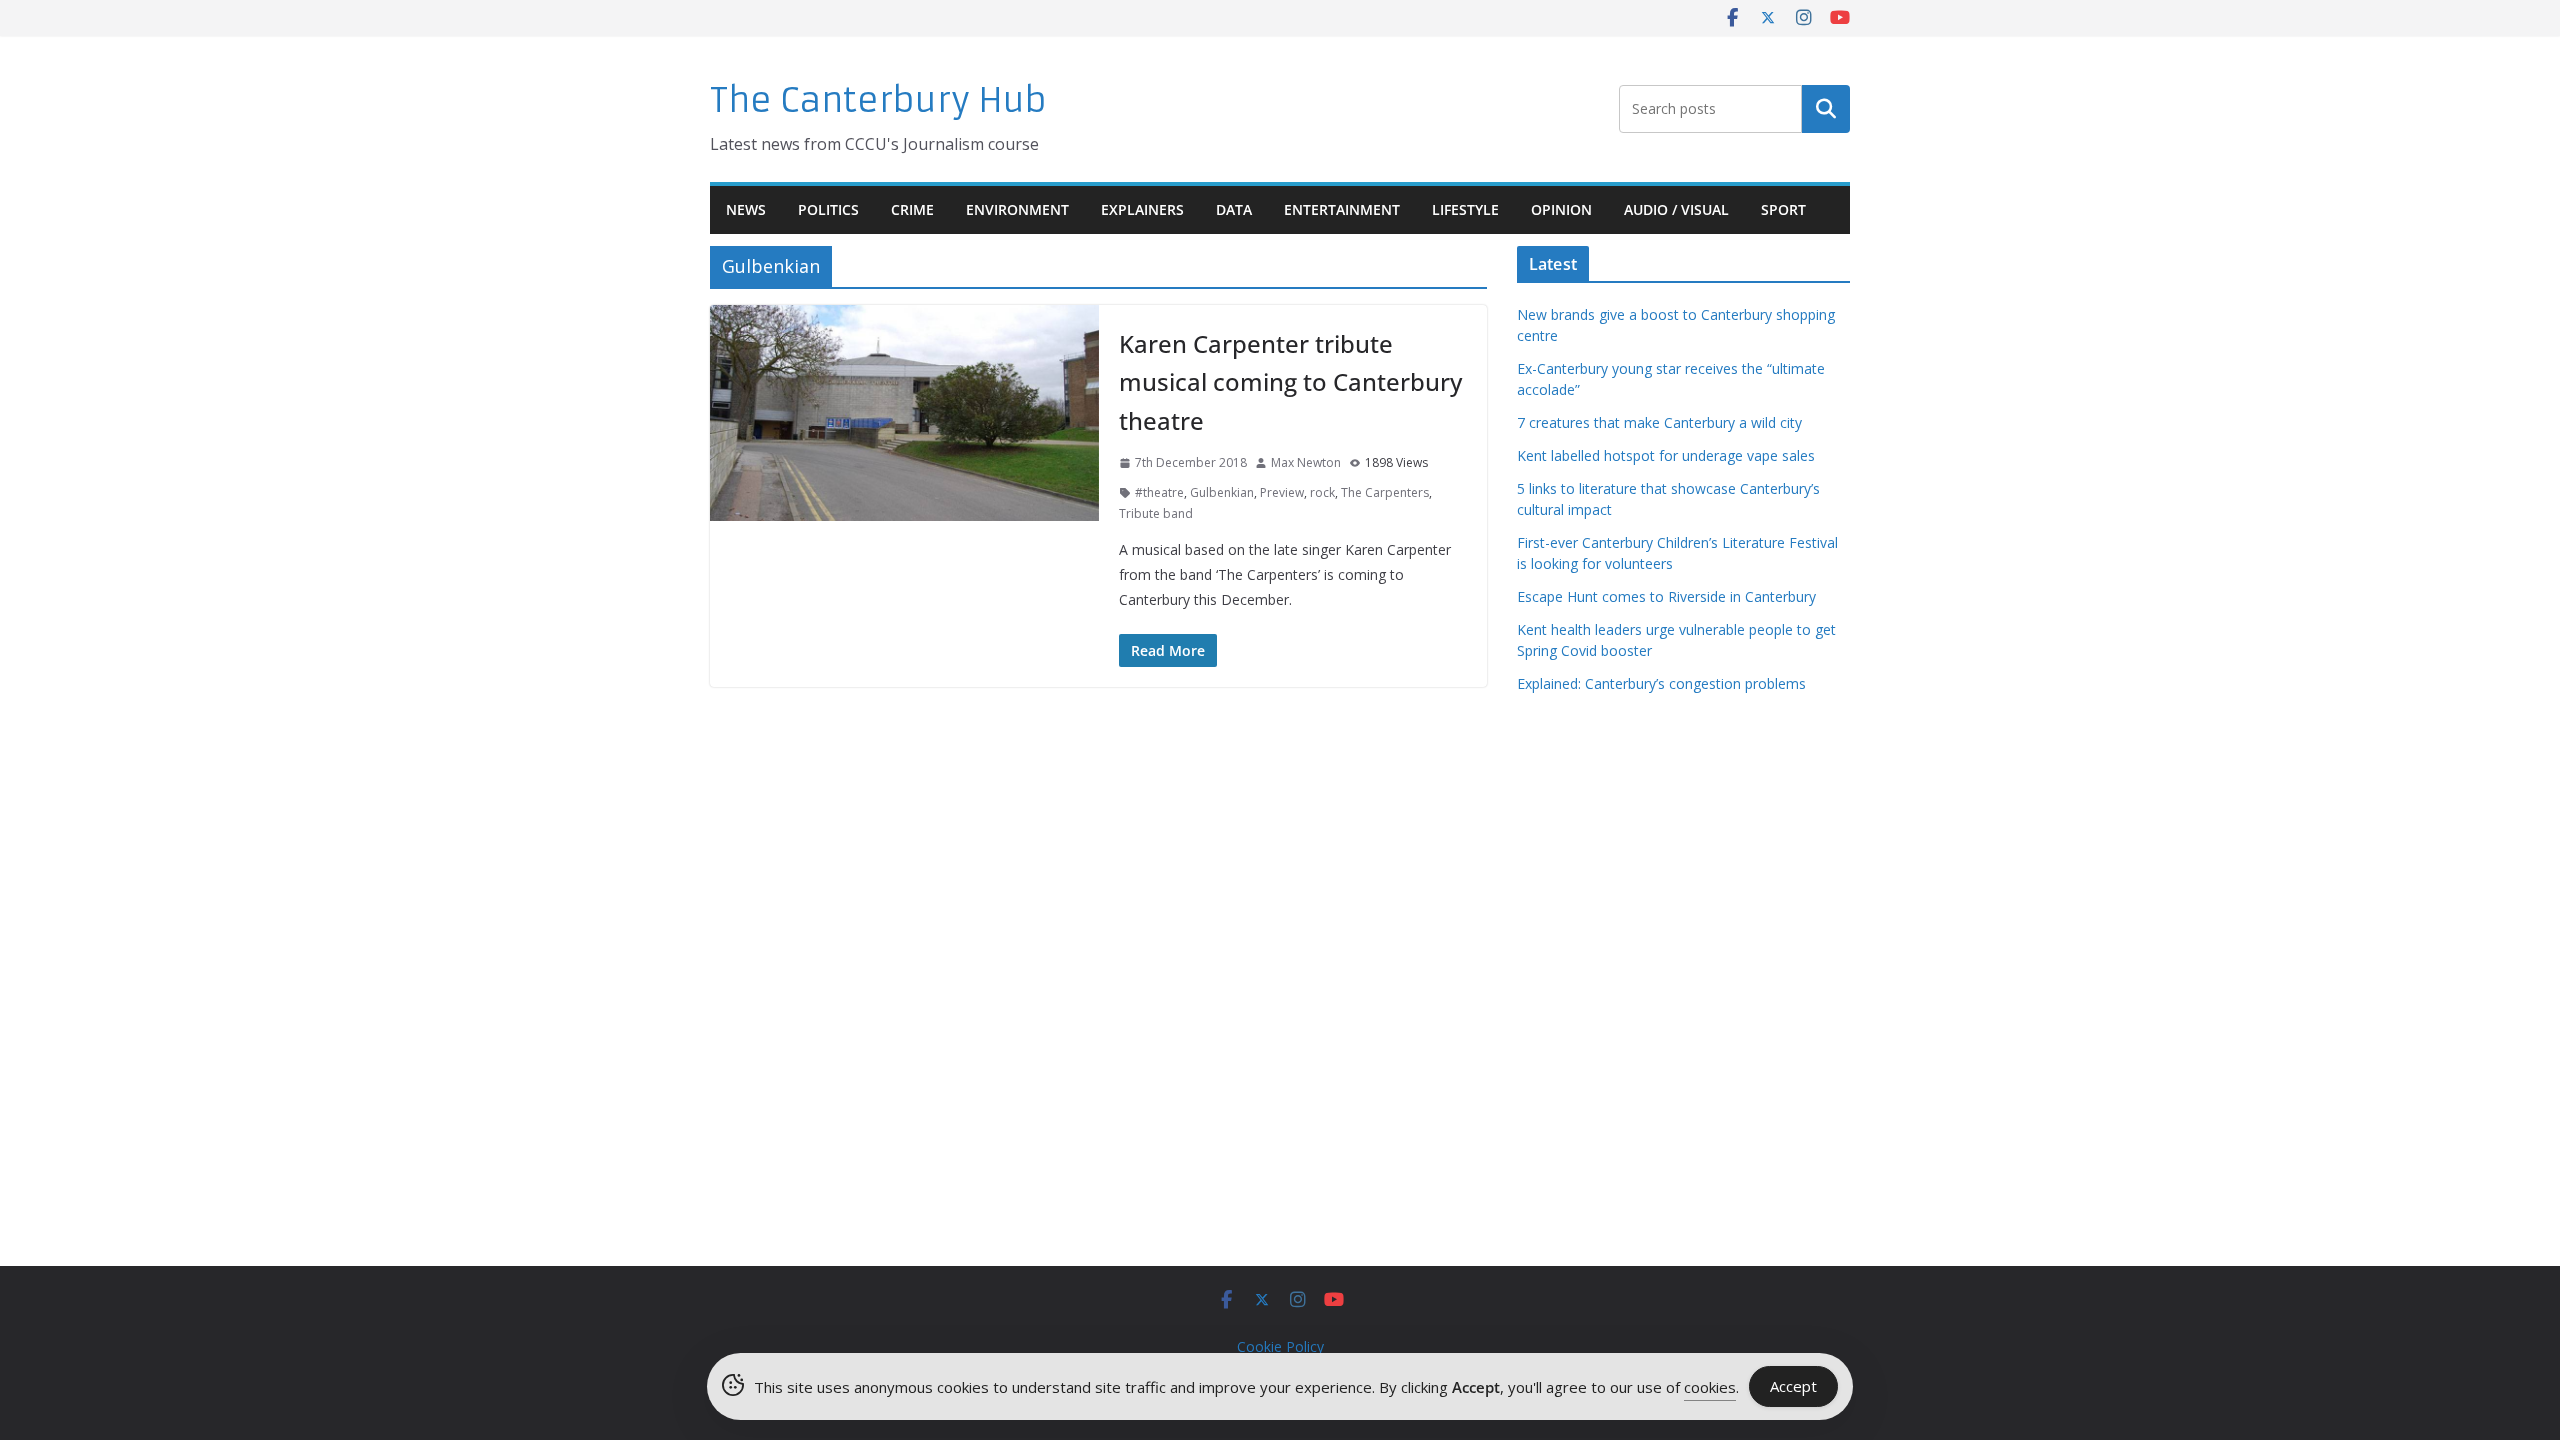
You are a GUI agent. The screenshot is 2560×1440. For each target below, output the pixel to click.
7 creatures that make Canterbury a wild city (1659, 422)
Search (1826, 109)
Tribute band (1156, 513)
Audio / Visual (1676, 209)
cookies (1710, 1387)
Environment (1017, 209)
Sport (1783, 209)
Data (1234, 209)
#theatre (1159, 492)
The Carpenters (1385, 492)
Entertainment (1342, 209)
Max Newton (1306, 462)
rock (1322, 492)
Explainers (1142, 209)
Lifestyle (1465, 209)
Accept (1793, 1386)
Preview (1282, 492)
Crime (912, 209)
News (746, 209)
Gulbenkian (1222, 492)
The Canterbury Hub (878, 100)
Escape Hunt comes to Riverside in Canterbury (1666, 596)
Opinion (1561, 209)
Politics (828, 209)
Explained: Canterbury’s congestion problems (1661, 683)
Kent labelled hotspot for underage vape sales (1666, 455)
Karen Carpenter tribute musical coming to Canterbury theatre (1290, 382)
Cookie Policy (1280, 1346)
